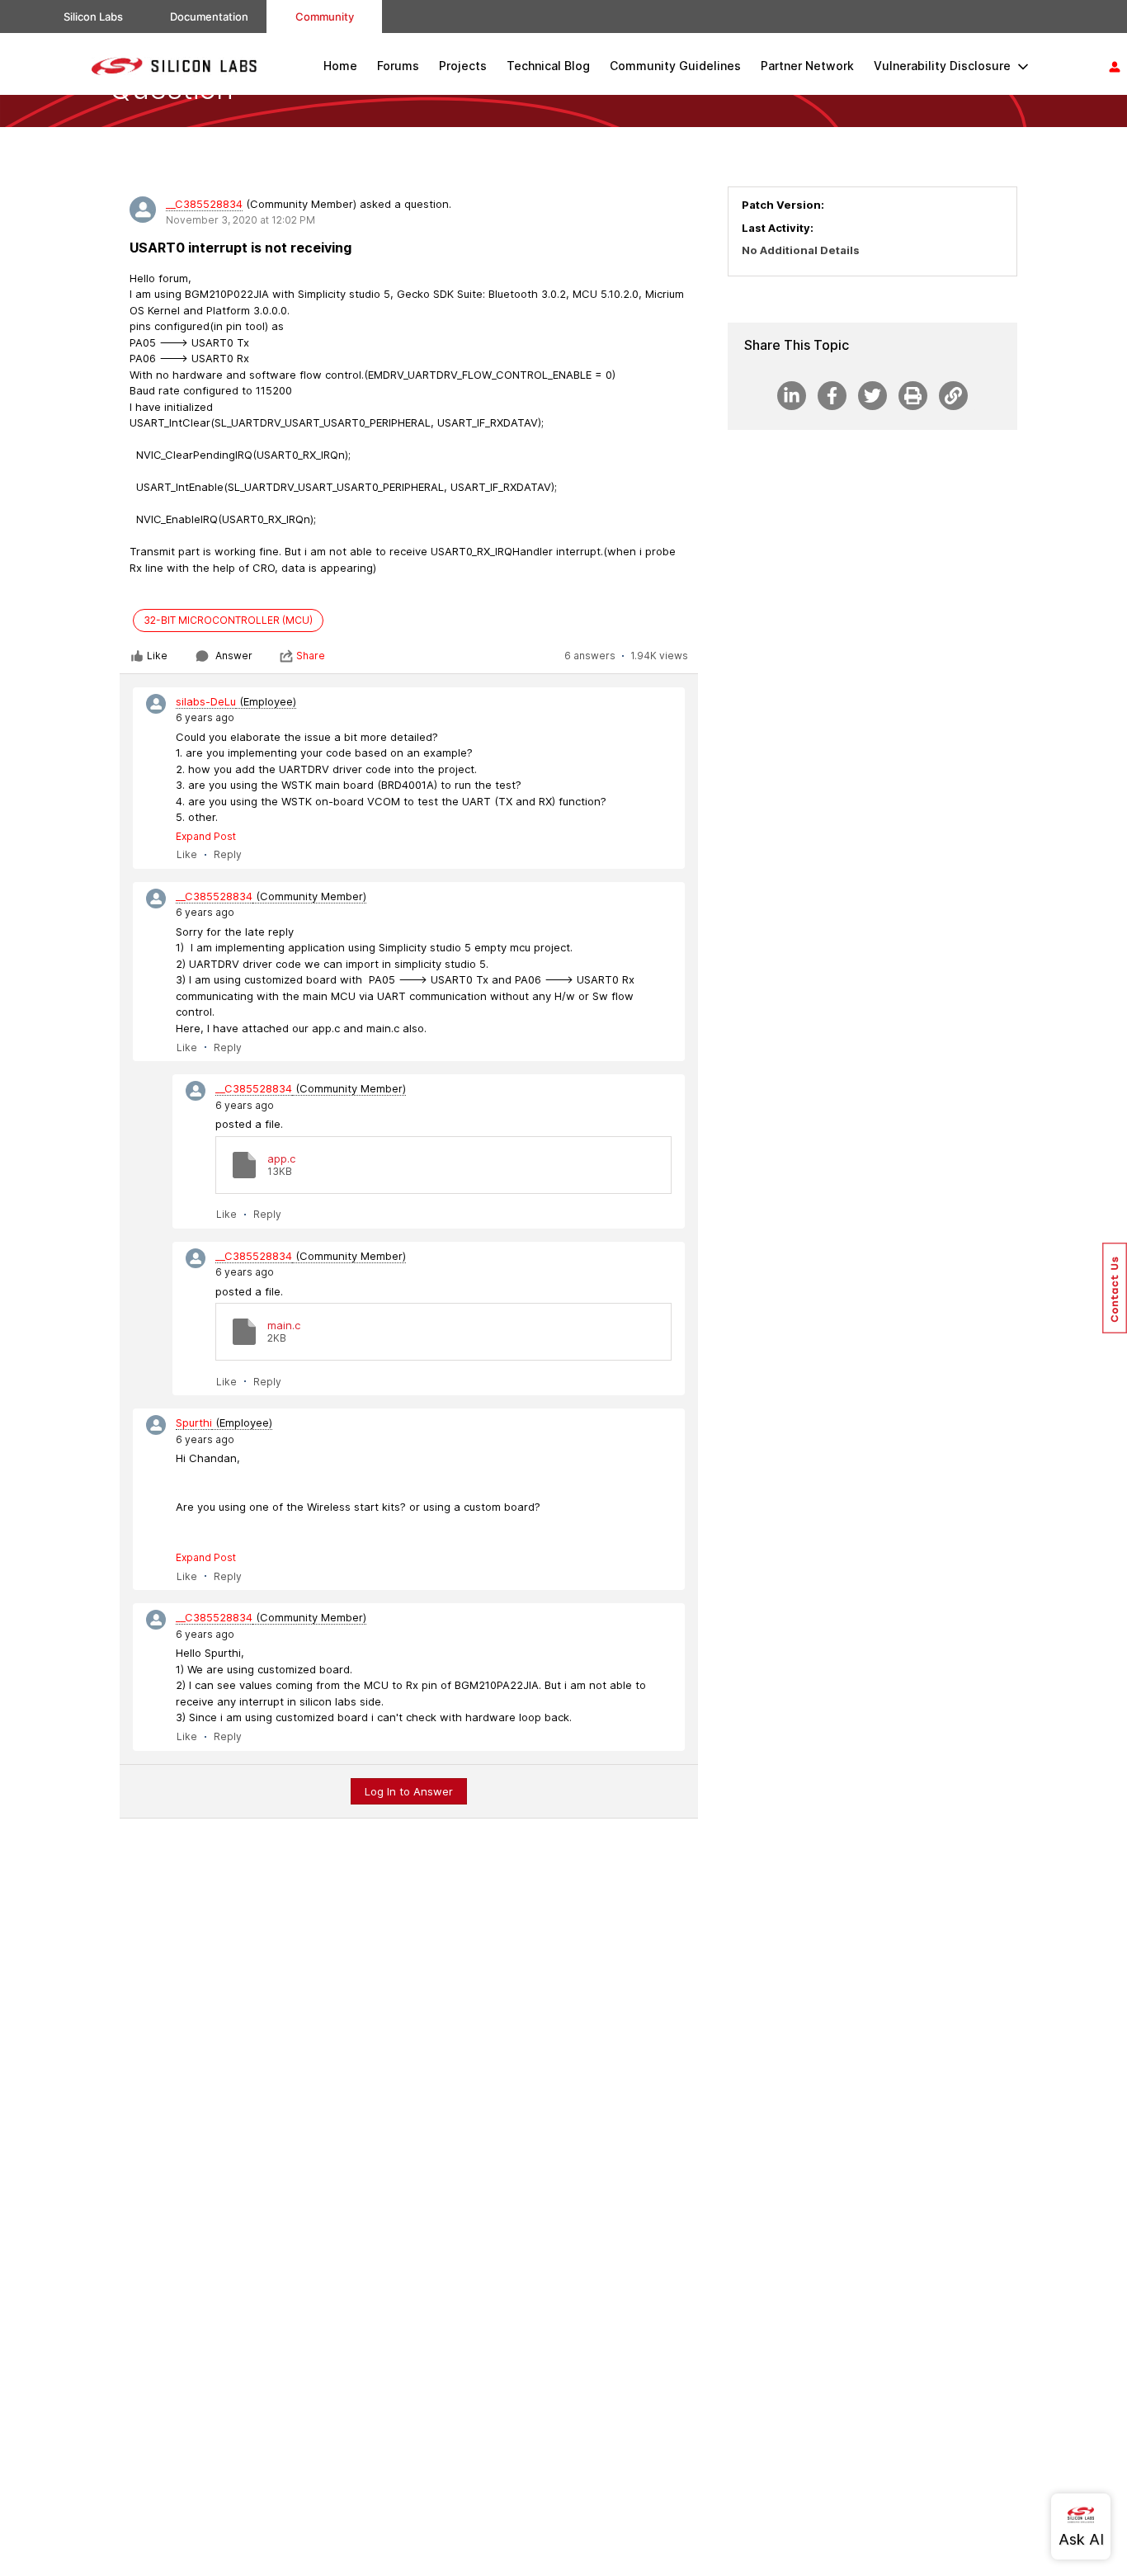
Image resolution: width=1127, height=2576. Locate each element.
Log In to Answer (409, 1791)
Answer (234, 656)
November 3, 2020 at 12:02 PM (240, 220)
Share (311, 656)
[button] (1115, 1288)
